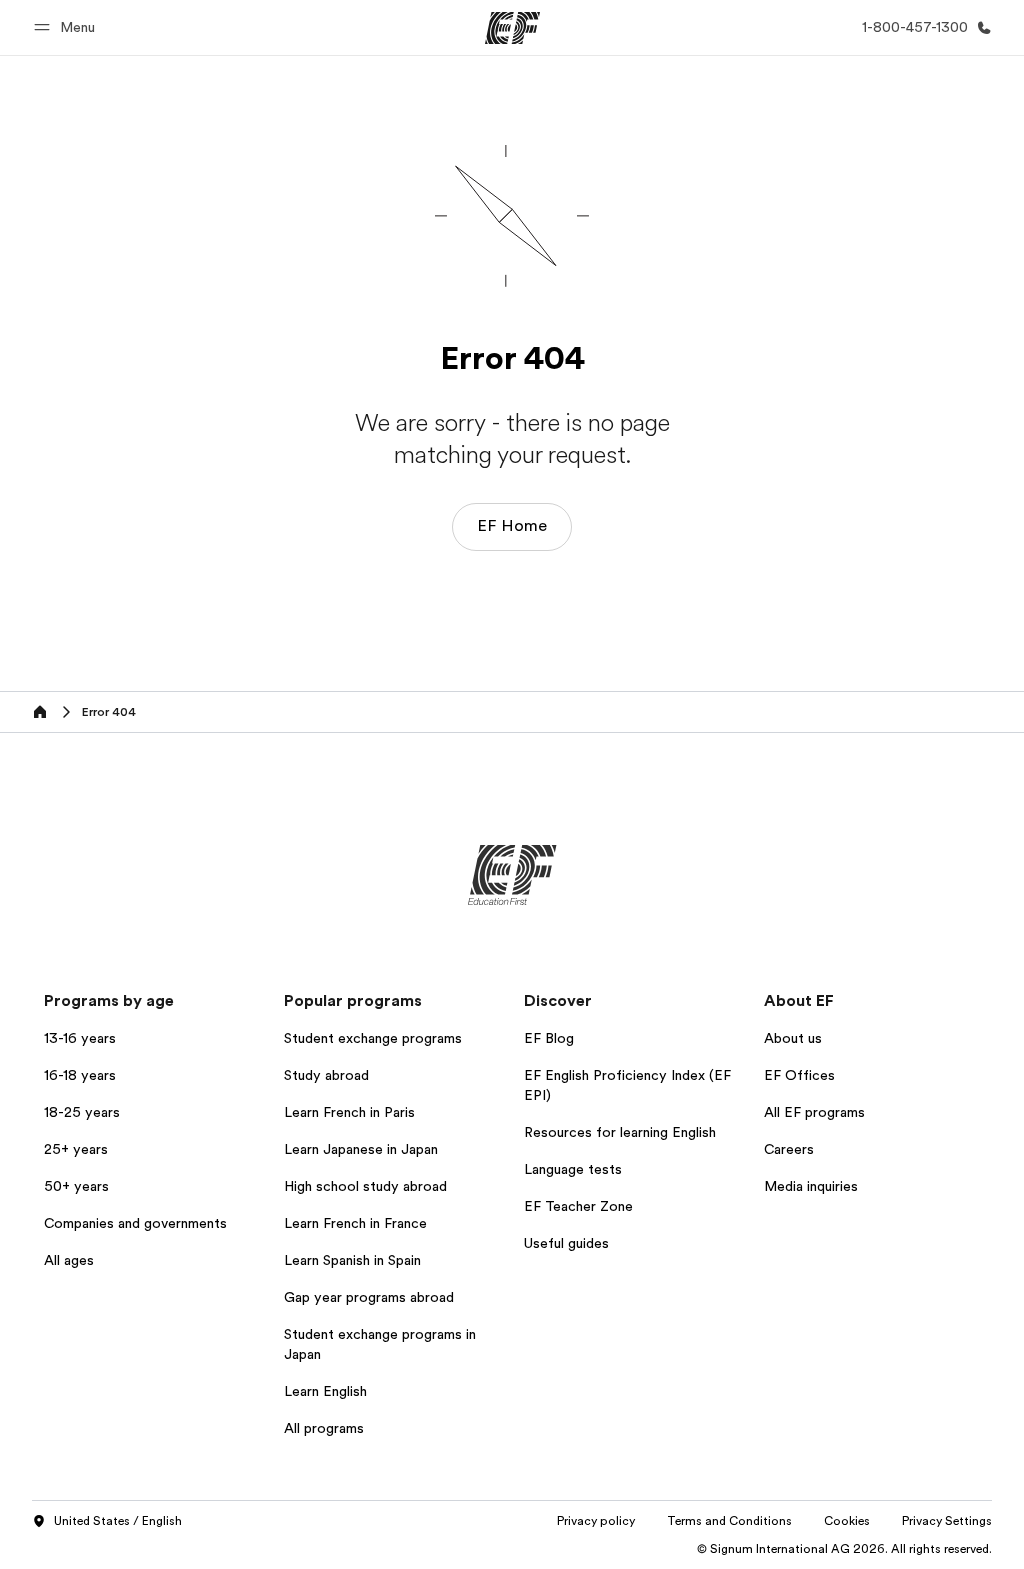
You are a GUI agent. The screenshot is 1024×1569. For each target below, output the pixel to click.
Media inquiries (811, 1186)
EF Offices (799, 1075)
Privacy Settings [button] (947, 1521)
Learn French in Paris (349, 1112)
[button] (67, 27)
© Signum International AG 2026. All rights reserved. (844, 1549)
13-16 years (80, 1038)
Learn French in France (355, 1223)
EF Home (512, 526)
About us (793, 1038)
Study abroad (326, 1075)
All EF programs (814, 1112)
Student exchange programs (373, 1038)
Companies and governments (135, 1223)
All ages (69, 1260)
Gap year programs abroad (369, 1297)
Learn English (325, 1391)
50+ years (76, 1186)
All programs (324, 1428)
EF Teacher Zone (578, 1206)
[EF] (512, 28)
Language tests (573, 1169)
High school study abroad (365, 1186)
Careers (789, 1149)
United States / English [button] (118, 1521)
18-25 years (82, 1112)
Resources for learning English (620, 1132)
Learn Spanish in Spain (352, 1260)
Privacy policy (596, 1521)
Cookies (847, 1521)
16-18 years (80, 1075)
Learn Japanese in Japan (361, 1149)
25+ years (76, 1149)
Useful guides (566, 1243)
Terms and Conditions (729, 1521)
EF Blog (549, 1038)
